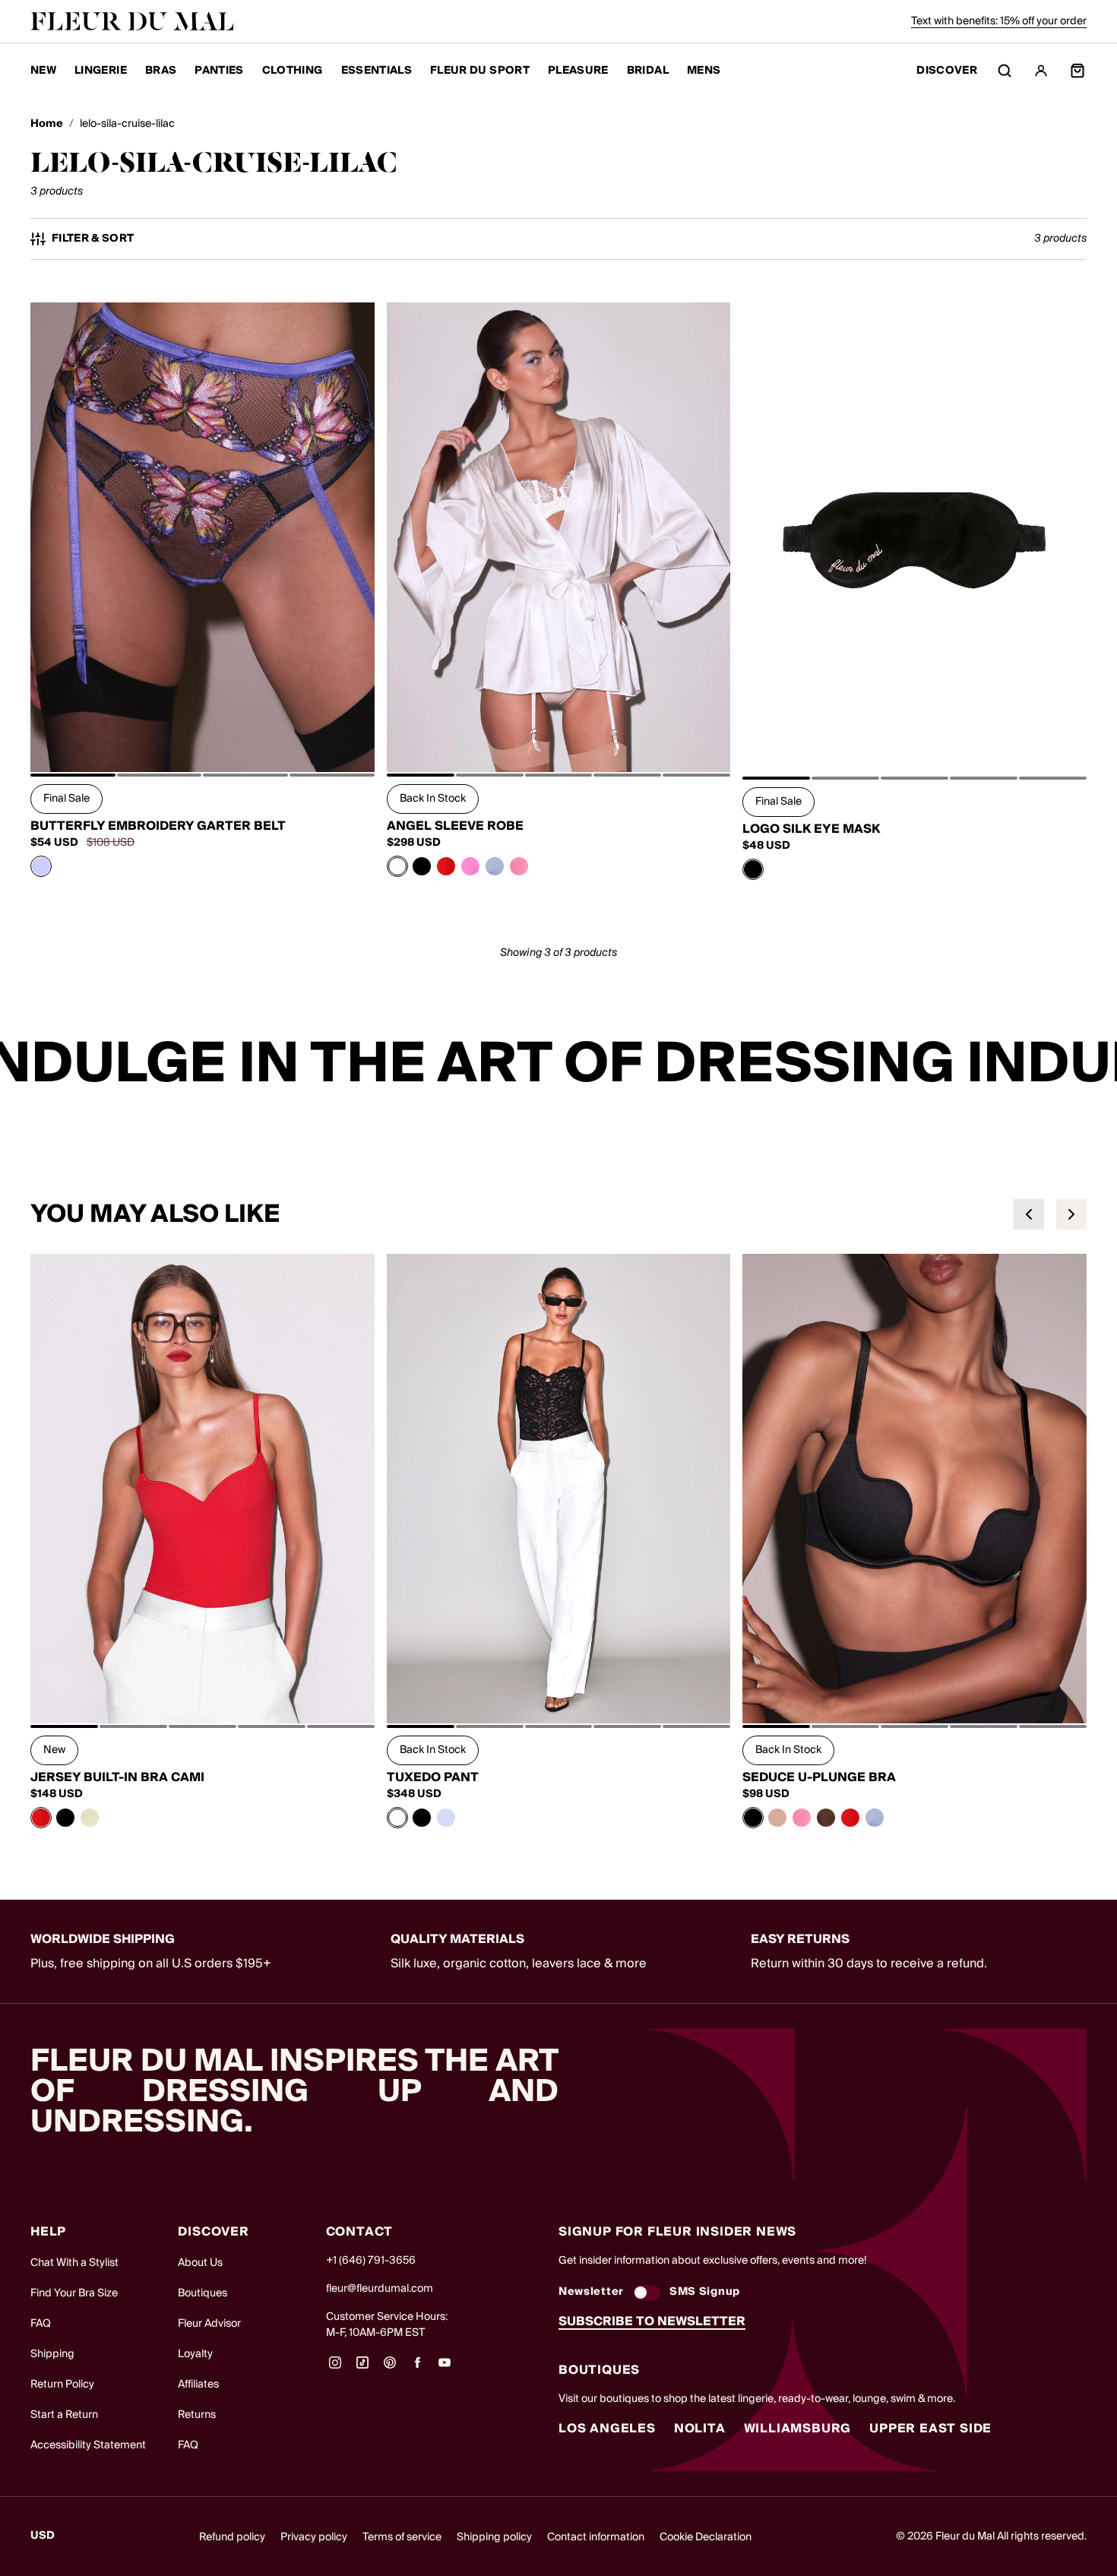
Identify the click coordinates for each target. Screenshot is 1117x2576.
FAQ (41, 2324)
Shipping (52, 2354)
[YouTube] (445, 2368)
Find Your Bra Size (74, 2293)
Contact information (596, 2537)
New (43, 71)
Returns (197, 2415)
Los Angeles (607, 2429)
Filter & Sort (93, 239)
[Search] (1005, 71)
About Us (200, 2263)
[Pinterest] (390, 2368)
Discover (947, 71)
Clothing (293, 71)
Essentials (377, 71)
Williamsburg (798, 2429)
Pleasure (578, 71)
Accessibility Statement (88, 2445)
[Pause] (1096, 1065)
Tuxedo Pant (433, 1777)
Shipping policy (494, 2537)
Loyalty (195, 2354)
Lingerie (101, 71)
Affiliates (198, 2385)
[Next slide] (1071, 1214)
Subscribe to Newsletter (652, 2321)
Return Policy (62, 2385)
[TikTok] (362, 2368)
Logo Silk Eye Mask (811, 829)
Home (47, 124)
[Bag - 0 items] (1077, 71)
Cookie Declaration (706, 2537)
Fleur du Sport (480, 71)
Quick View (203, 738)
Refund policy (232, 2537)
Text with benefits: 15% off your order (999, 21)
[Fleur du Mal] (132, 21)
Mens (704, 71)
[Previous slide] (1029, 1214)
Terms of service (402, 2537)
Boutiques (203, 2293)
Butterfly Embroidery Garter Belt (158, 826)
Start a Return (64, 2415)
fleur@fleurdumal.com (380, 2289)
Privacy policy (314, 2537)
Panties (219, 71)
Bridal (648, 71)
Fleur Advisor (209, 2324)
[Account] (1041, 71)
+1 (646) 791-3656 (371, 2261)
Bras (161, 71)
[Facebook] (417, 2368)
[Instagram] (335, 2368)
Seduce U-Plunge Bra (819, 1777)
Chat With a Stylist (74, 2263)
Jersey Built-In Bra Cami (117, 1777)
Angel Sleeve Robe (455, 826)
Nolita (700, 2429)
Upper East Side (930, 2429)
